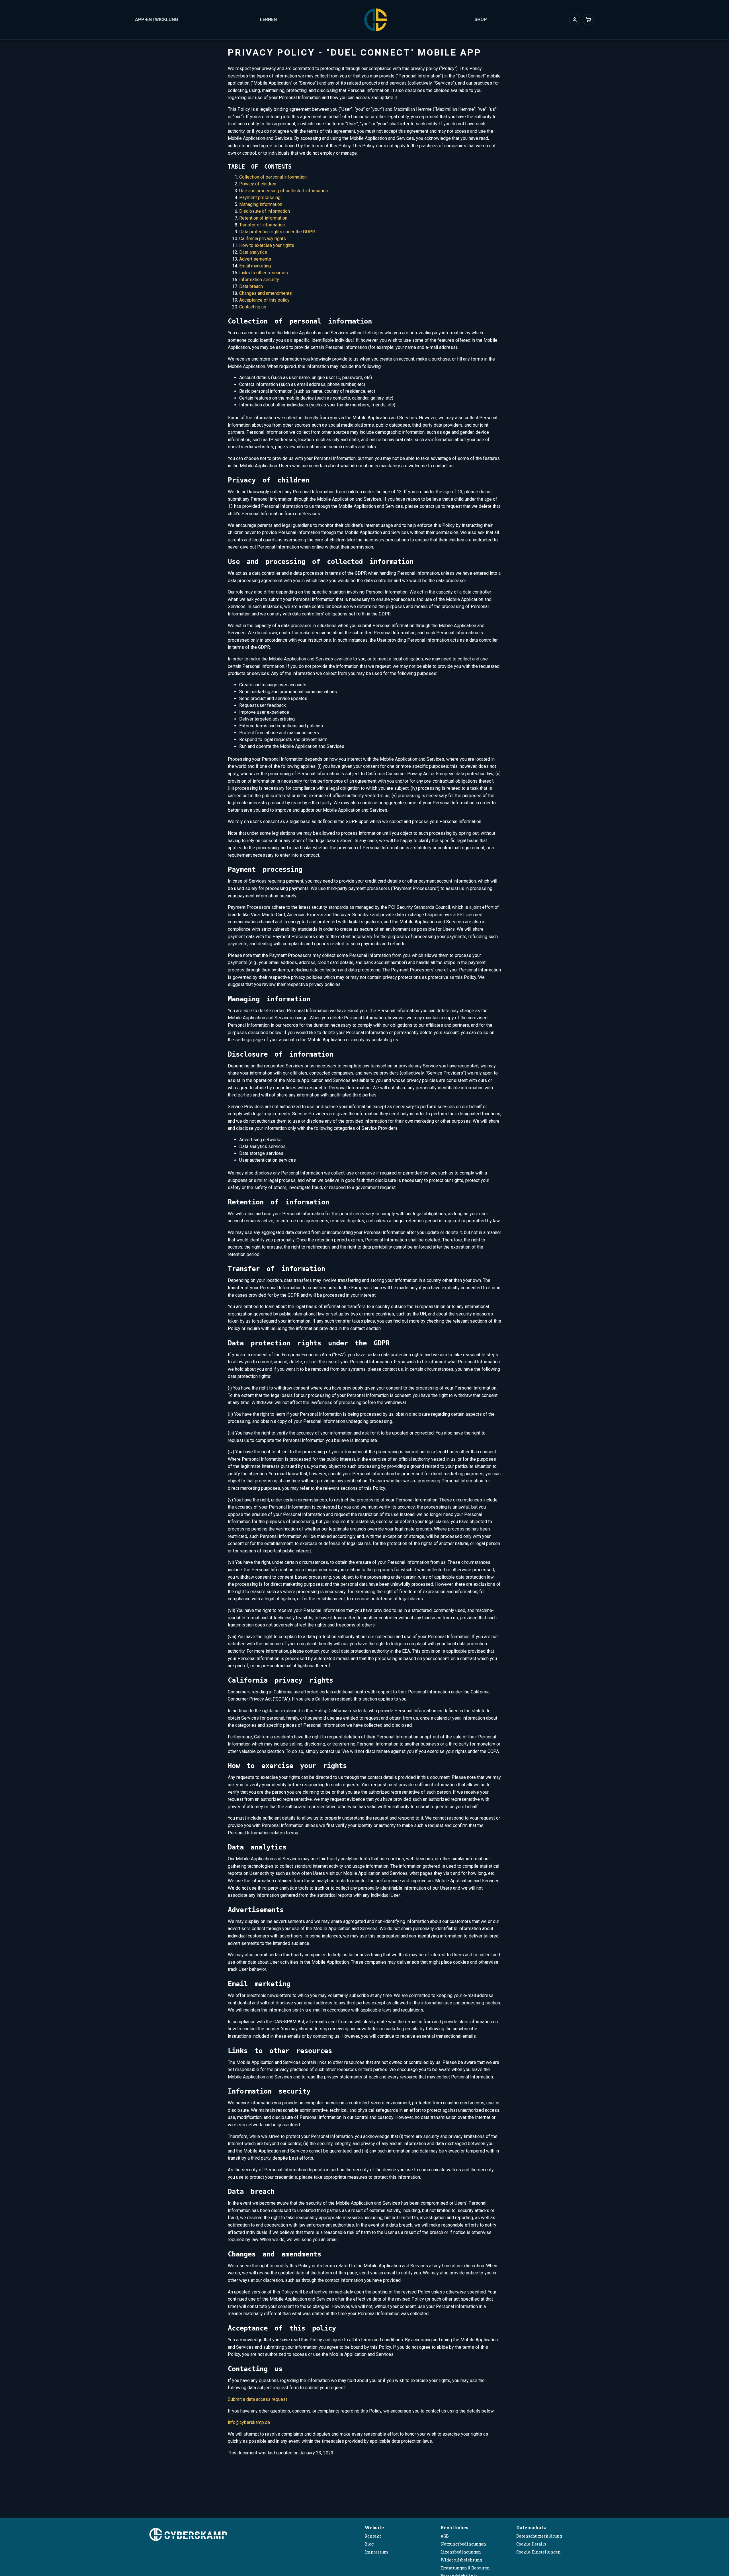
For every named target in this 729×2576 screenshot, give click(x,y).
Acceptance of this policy (264, 300)
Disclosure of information (265, 211)
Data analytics (253, 252)
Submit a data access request (257, 2399)
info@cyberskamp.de (249, 2422)
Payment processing (260, 198)
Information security (259, 280)
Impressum (376, 2552)
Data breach (251, 286)
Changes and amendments (266, 293)
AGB (445, 2536)
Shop (481, 20)
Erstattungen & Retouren (465, 2568)
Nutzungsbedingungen (463, 2544)
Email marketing (255, 266)
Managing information (261, 204)
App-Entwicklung (156, 20)
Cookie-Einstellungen (538, 2552)
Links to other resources (264, 273)
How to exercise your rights (267, 245)
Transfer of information (262, 225)
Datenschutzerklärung (539, 2536)
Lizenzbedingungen (461, 2552)
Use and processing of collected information (283, 191)
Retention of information (263, 218)
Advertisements (255, 259)
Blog (369, 2544)
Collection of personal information (273, 177)
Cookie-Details (531, 2544)
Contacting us (253, 307)
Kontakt (373, 2536)
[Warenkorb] (588, 20)
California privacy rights (263, 239)
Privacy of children (258, 184)
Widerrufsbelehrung (461, 2560)
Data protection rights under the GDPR (277, 232)
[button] (575, 20)
